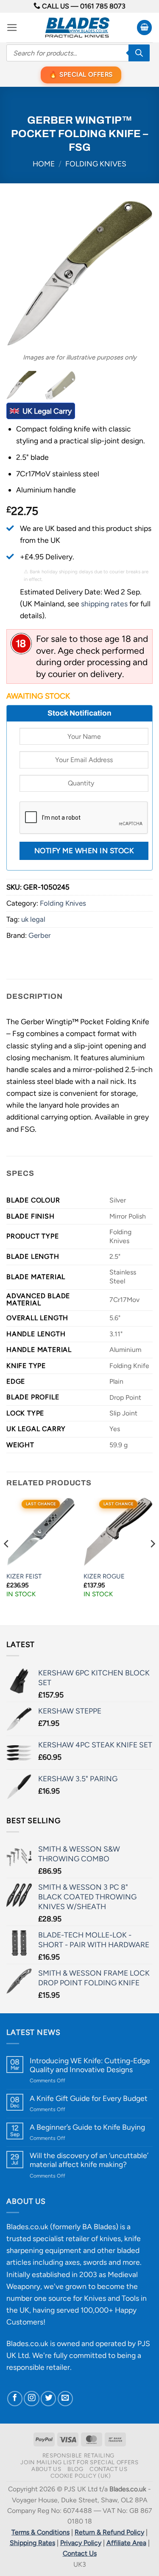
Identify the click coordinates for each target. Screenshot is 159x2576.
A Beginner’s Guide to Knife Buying (87, 2127)
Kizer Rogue (104, 1576)
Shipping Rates (32, 2543)
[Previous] (20, 273)
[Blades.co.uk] (77, 28)
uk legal (33, 919)
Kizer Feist (24, 1576)
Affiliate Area (126, 2543)
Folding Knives (96, 164)
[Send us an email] (65, 2399)
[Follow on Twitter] (48, 2399)
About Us (46, 2469)
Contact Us (109, 2469)
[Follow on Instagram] (31, 2399)
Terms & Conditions (40, 2532)
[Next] (139, 273)
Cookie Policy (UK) (81, 2476)
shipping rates (104, 604)
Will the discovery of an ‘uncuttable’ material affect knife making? (89, 2160)
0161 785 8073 (103, 6)
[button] (12, 28)
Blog (75, 2469)
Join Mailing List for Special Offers (79, 2462)
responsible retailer (38, 2367)
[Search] (139, 53)
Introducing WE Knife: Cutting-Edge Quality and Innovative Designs (90, 2065)
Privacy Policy (81, 2543)
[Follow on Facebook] (15, 2399)
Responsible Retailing (78, 2455)
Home (44, 164)
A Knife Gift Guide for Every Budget (89, 2098)
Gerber (40, 935)
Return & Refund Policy (109, 2532)
